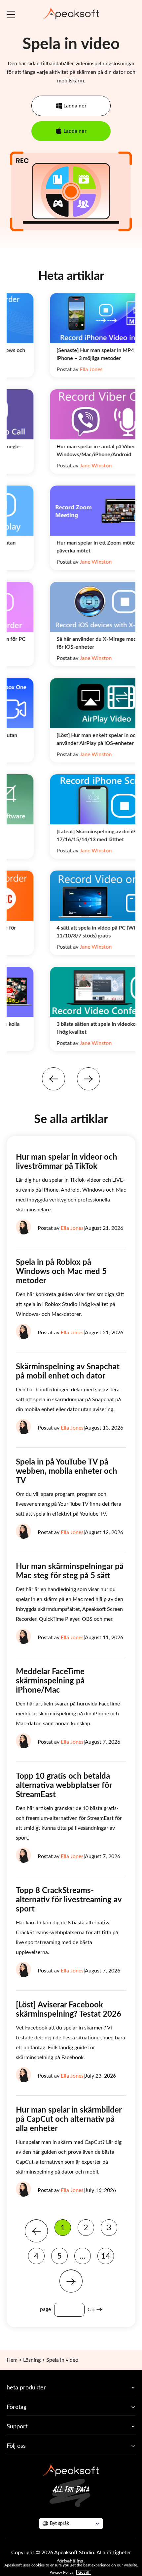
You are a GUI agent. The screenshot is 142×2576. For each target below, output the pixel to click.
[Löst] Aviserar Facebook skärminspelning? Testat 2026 (69, 2010)
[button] (53, 1079)
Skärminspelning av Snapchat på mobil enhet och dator (68, 1372)
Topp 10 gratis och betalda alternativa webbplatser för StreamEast (64, 1786)
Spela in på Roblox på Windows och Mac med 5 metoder (61, 1272)
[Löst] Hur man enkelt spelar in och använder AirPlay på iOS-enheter (62, 739)
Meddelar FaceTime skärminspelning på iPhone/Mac (50, 1681)
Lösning (32, 2360)
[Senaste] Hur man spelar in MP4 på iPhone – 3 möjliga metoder (64, 354)
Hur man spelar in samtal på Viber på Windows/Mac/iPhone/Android (64, 451)
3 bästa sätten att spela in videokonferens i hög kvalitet (70, 1028)
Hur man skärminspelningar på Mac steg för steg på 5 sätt (70, 1571)
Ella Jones (56, 370)
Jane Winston (61, 466)
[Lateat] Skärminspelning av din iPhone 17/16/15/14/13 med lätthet (67, 836)
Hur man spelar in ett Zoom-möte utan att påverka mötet (70, 547)
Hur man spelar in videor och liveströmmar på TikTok (67, 1162)
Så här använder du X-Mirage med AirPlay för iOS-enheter (70, 643)
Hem (12, 2360)
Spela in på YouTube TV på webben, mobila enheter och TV (67, 1471)
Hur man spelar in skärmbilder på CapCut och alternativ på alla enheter (69, 2119)
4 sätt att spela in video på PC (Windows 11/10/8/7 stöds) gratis (69, 932)
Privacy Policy (62, 2572)
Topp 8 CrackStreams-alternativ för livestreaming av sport (69, 1900)
